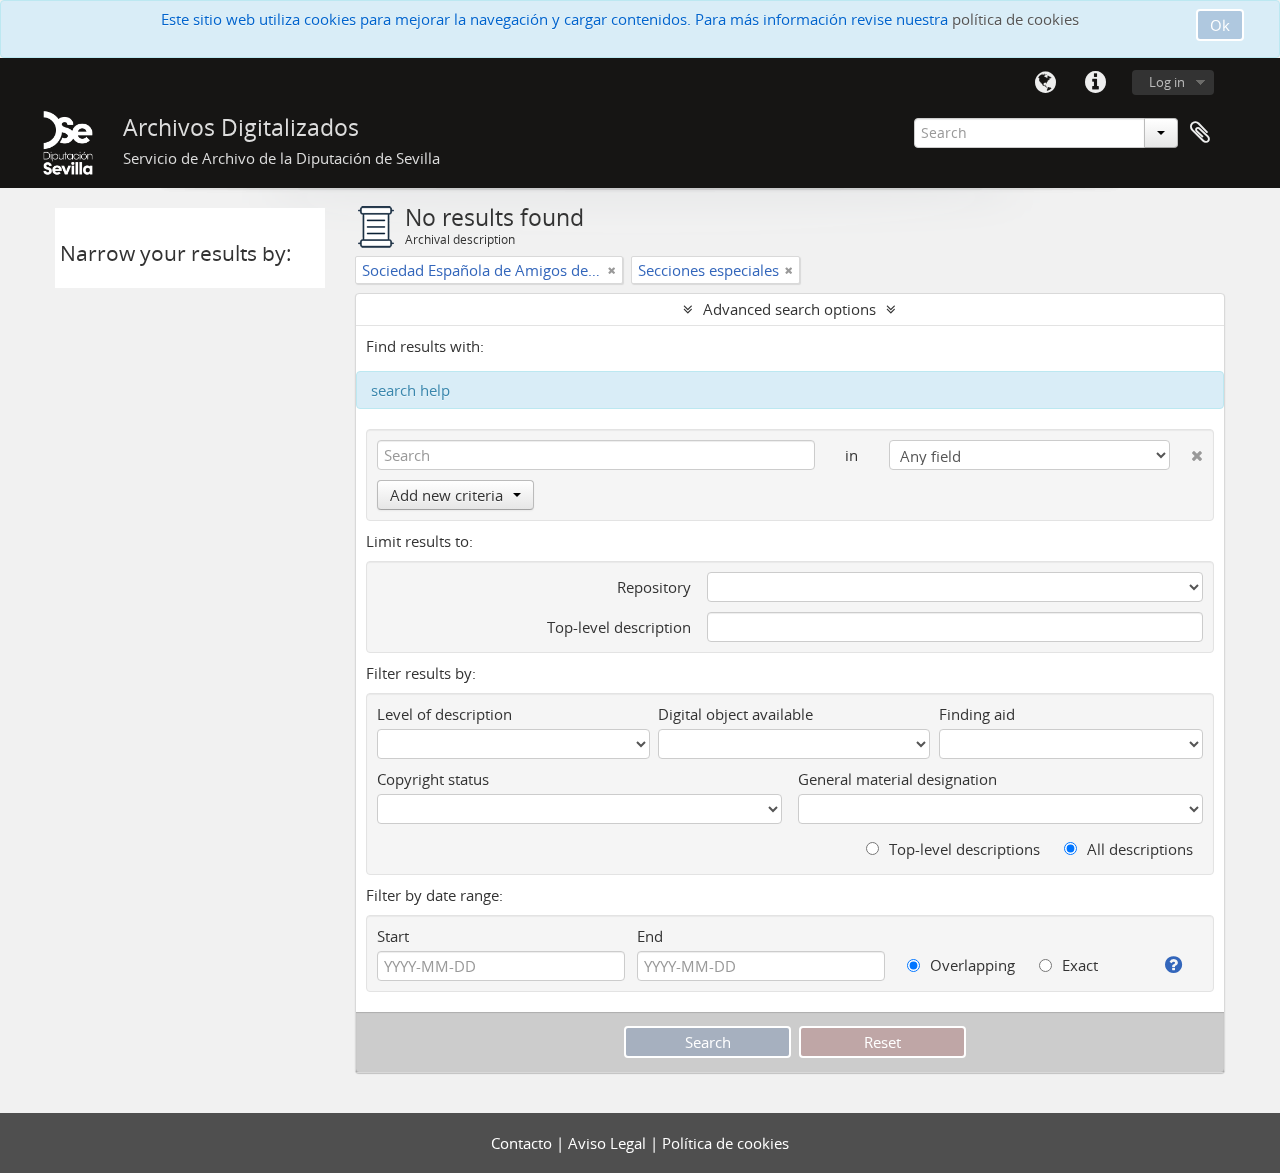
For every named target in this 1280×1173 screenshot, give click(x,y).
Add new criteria (446, 495)
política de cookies (1015, 19)
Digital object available (735, 714)
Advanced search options (789, 309)
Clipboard (1200, 133)
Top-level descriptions (962, 849)
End (650, 936)
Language (1045, 83)
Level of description (444, 714)
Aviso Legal (609, 1143)
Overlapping (970, 965)
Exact (1078, 965)
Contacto (523, 1143)
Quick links (1095, 83)
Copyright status (433, 779)
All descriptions (1138, 849)
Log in (1167, 82)
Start (393, 936)
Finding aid (977, 714)
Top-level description (619, 627)
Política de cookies (725, 1143)
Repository (654, 587)
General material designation (897, 779)
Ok (1220, 25)
